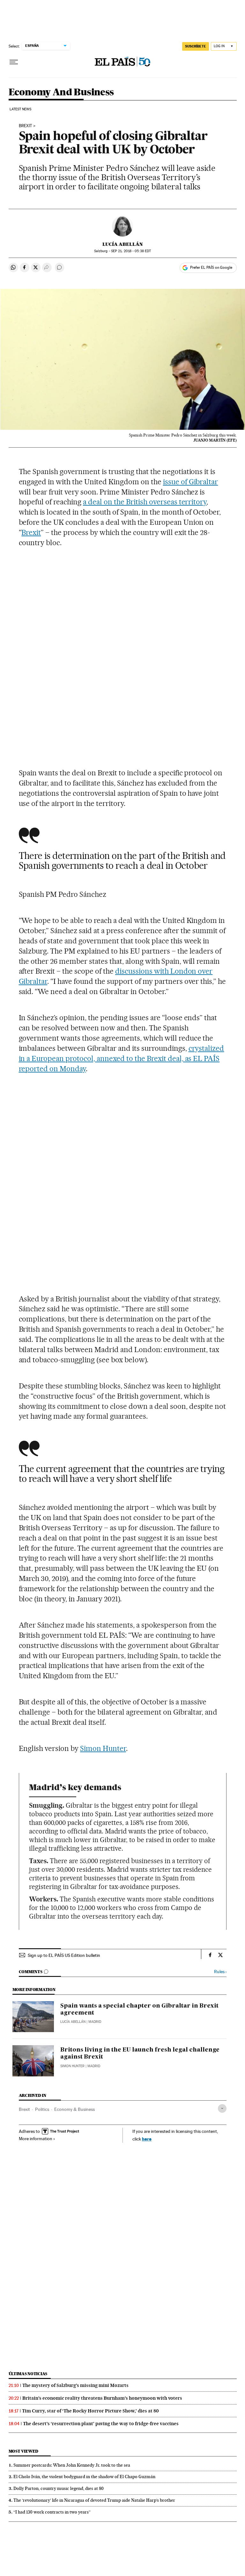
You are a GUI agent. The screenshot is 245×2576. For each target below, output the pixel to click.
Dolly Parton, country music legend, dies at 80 (59, 2488)
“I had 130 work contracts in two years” (52, 2512)
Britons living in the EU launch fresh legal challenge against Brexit (140, 2053)
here (147, 2139)
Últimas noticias (28, 2374)
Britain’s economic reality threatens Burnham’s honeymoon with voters (102, 2398)
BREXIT (26, 126)
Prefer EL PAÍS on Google (211, 267)
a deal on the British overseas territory (145, 502)
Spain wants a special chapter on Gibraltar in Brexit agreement (139, 2009)
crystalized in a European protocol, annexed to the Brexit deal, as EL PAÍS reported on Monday (122, 1058)
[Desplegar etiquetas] (222, 2108)
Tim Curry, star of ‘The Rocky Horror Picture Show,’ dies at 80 (90, 2411)
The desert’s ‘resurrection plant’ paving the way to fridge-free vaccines (101, 2424)
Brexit (31, 532)
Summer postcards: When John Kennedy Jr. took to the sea (72, 2465)
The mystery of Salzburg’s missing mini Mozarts (75, 2385)
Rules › (220, 1972)
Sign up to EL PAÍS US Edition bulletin (64, 1955)
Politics (42, 2109)
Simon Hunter (103, 1748)
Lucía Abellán (123, 244)
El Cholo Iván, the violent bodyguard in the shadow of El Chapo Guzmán (84, 2477)
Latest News (21, 109)
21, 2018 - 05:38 (131, 251)
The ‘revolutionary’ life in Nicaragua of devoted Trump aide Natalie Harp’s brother (94, 2500)
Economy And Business (61, 92)
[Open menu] (14, 62)
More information (36, 2139)
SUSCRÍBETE (196, 46)
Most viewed (23, 2451)
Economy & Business (74, 2109)
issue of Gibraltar (191, 482)
